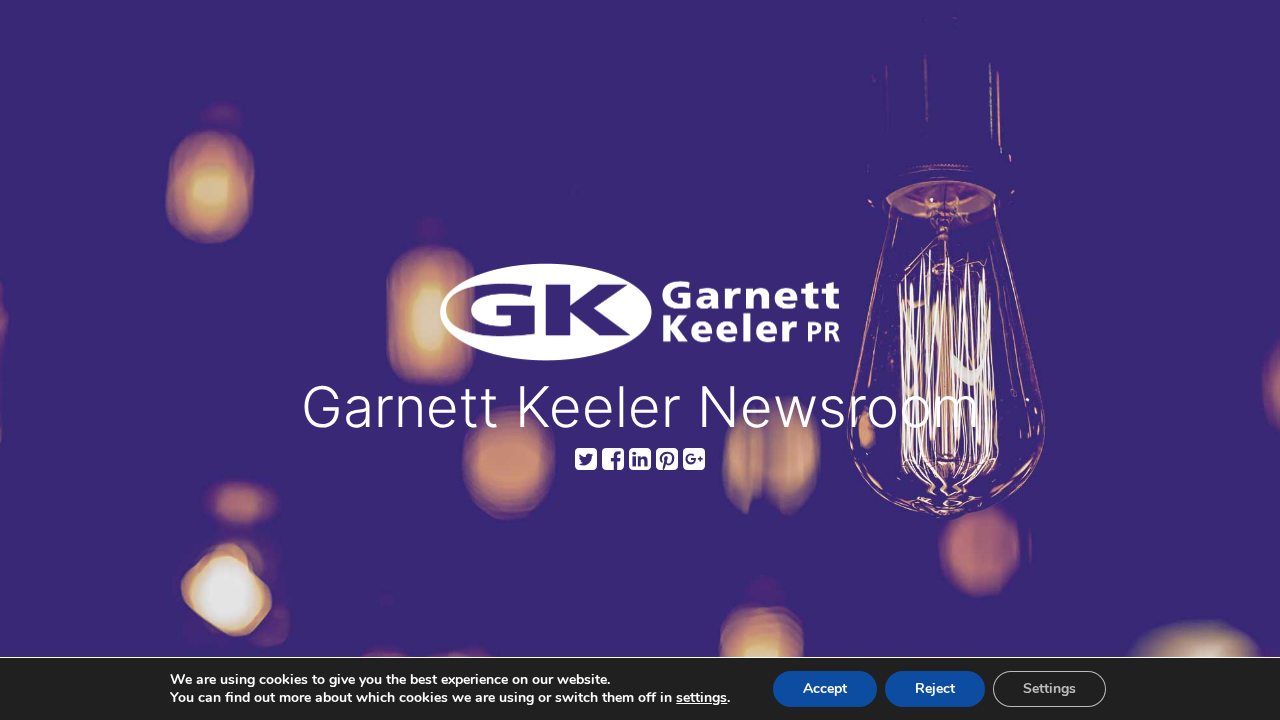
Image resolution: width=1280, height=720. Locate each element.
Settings (1049, 688)
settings (701, 698)
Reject (935, 688)
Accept (825, 688)
